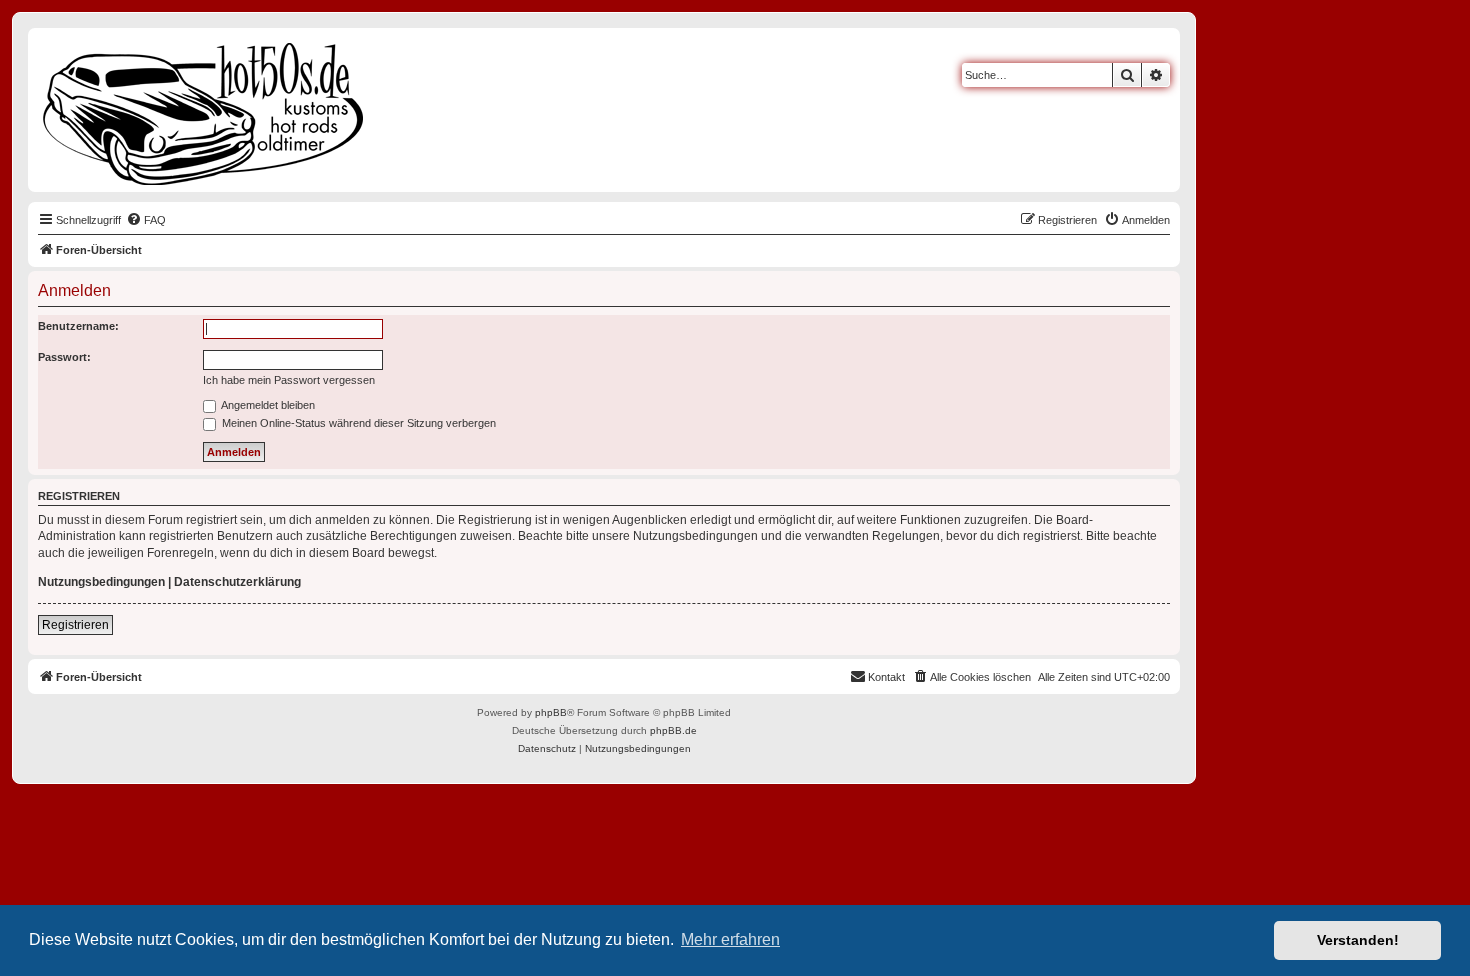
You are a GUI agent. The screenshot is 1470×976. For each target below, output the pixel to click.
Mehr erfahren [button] (730, 939)
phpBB (551, 712)
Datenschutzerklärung (237, 582)
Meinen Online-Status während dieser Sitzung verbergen (357, 423)
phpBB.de (673, 730)
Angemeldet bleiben (267, 405)
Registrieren (75, 625)
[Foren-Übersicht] (204, 110)
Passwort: (64, 357)
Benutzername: (78, 326)
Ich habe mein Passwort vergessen (289, 380)
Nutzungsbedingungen (101, 582)
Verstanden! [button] (1358, 940)
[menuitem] (146, 220)
